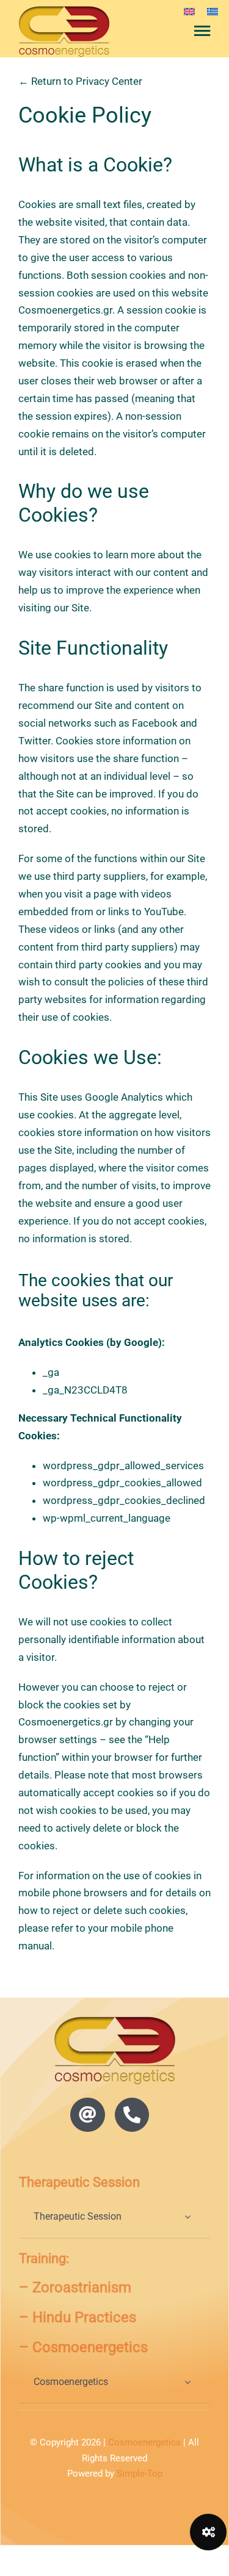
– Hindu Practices (78, 2317)
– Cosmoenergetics (83, 2347)
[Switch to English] (189, 11)
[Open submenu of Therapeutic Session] (187, 2217)
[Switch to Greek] (213, 11)
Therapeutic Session (79, 2182)
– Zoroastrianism (75, 2287)
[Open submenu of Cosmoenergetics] (187, 2382)
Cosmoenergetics (144, 2442)
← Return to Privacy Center (80, 81)
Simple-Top (140, 2473)
